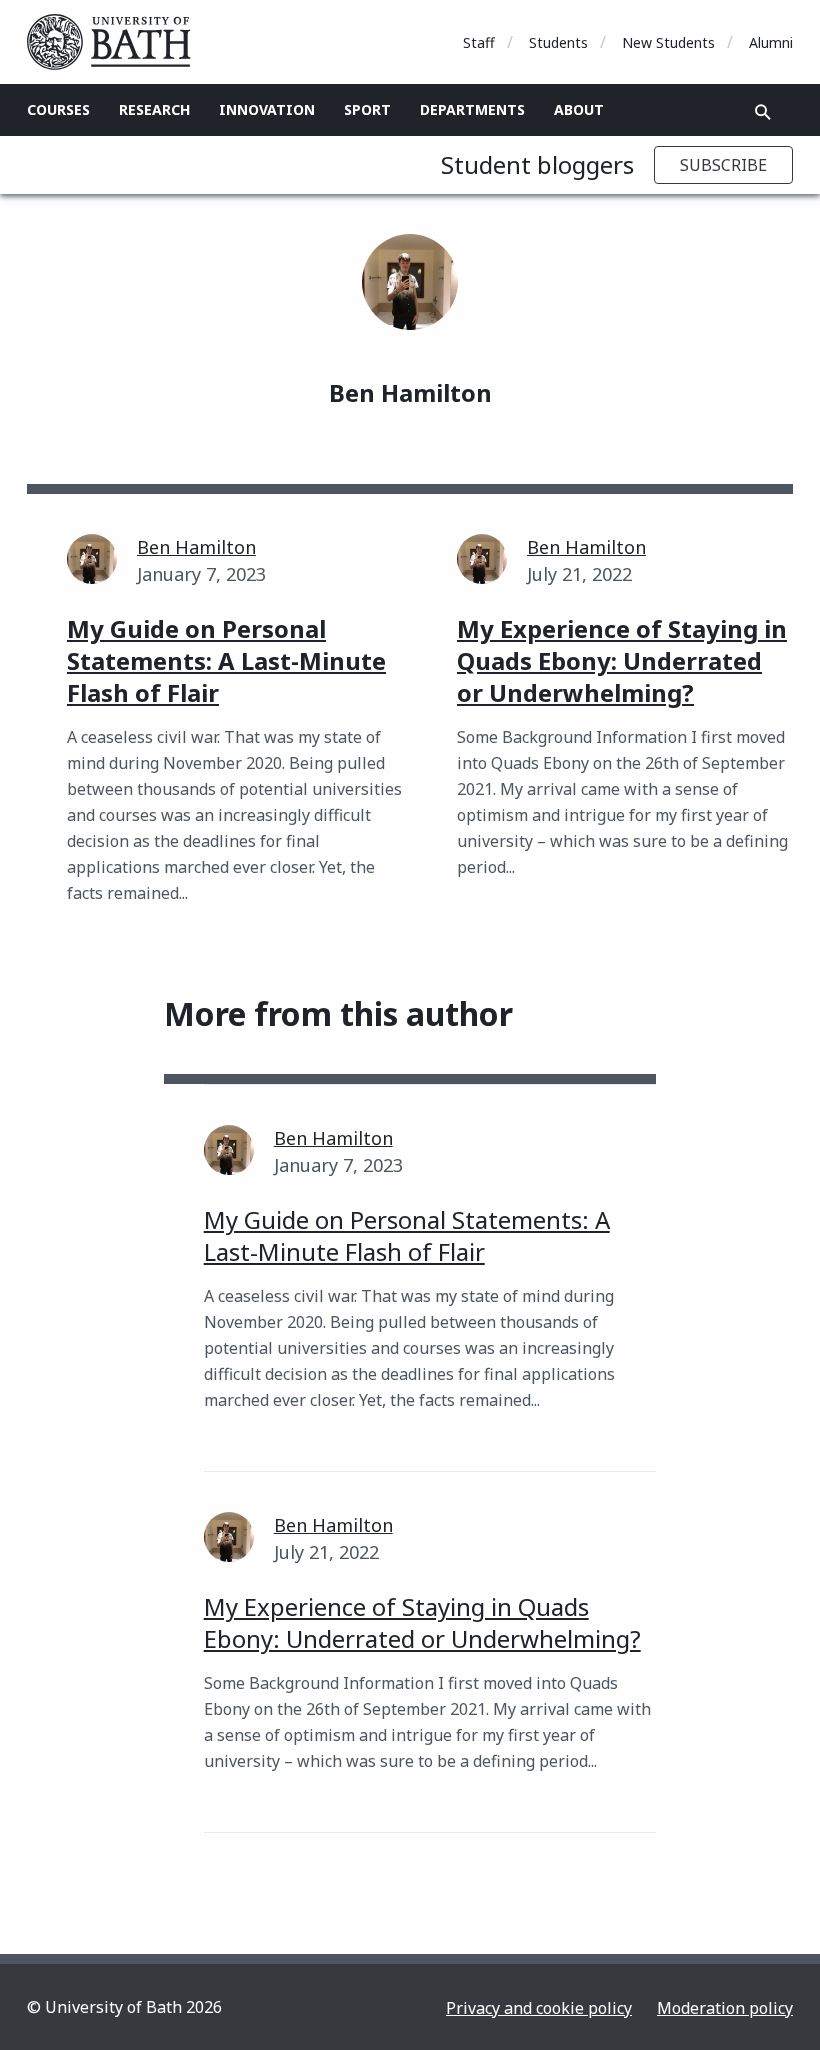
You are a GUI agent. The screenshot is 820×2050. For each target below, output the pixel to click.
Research (154, 109)
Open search (763, 112)
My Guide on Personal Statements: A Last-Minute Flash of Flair (407, 1235)
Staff (479, 42)
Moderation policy (725, 2008)
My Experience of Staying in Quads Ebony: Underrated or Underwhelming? (422, 1622)
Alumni (771, 42)
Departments (472, 109)
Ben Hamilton (196, 547)
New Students (668, 42)
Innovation (267, 109)
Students (558, 42)
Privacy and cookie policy (539, 2008)
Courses (58, 109)
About (579, 109)
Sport (367, 109)
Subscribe (723, 165)
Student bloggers (537, 164)
